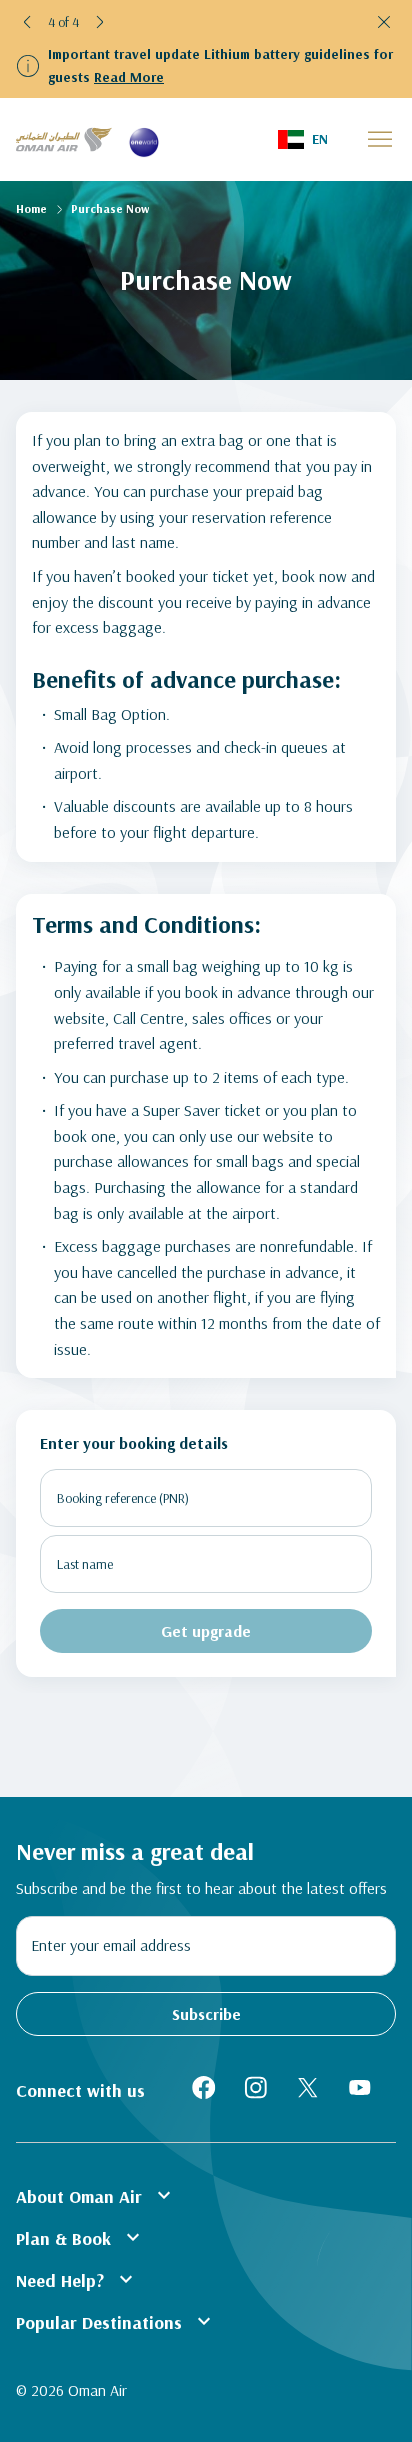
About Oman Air (96, 2195)
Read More (129, 77)
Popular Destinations (116, 2321)
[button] (28, 22)
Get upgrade (206, 1631)
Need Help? (77, 2279)
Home (31, 208)
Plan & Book (80, 2237)
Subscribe (206, 2014)
